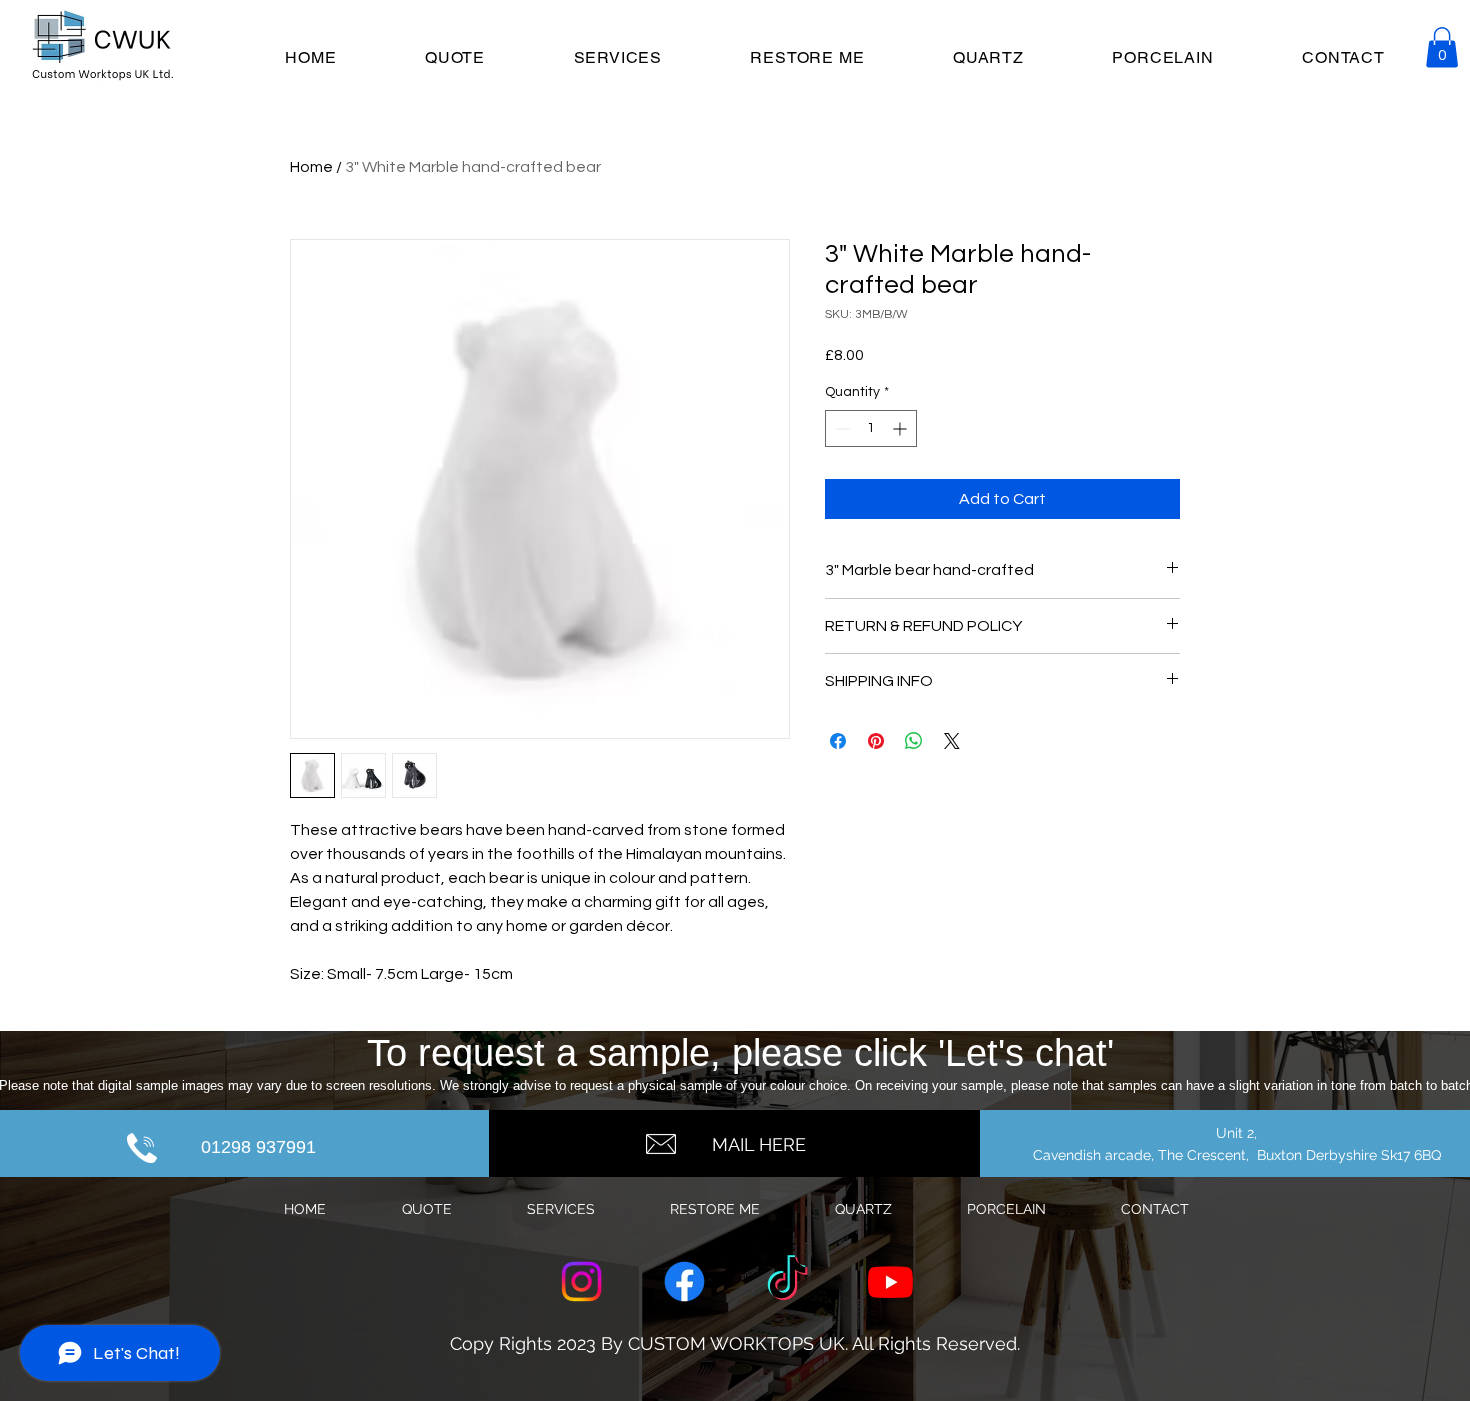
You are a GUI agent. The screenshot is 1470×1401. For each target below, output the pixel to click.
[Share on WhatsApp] (914, 741)
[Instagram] (581, 1281)
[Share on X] (952, 741)
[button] (1442, 47)
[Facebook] (684, 1281)
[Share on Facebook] (838, 741)
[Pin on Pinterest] (876, 741)
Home (311, 167)
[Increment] (901, 428)
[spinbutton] (871, 428)
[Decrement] (840, 428)
